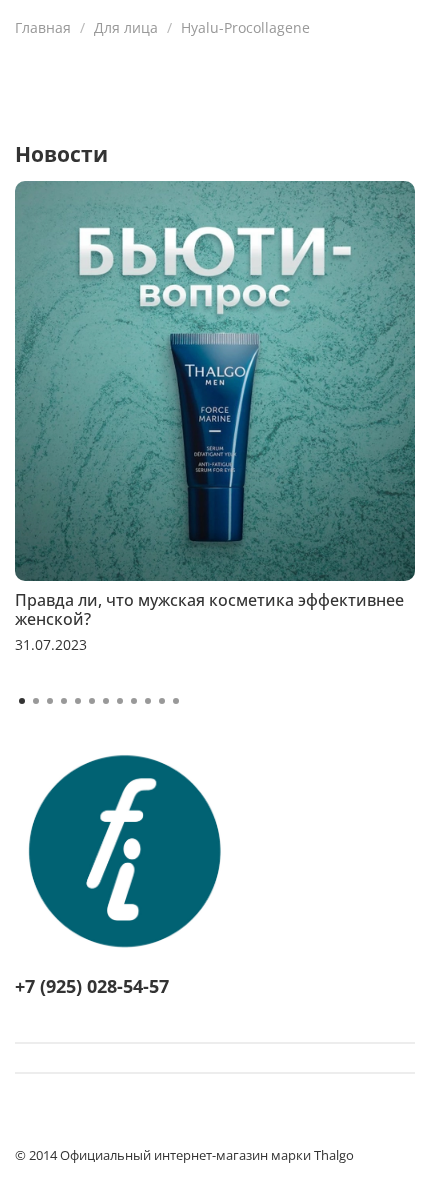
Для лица (126, 27)
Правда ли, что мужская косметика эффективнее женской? (209, 609)
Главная (43, 27)
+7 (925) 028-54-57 (92, 986)
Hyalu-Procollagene (245, 27)
